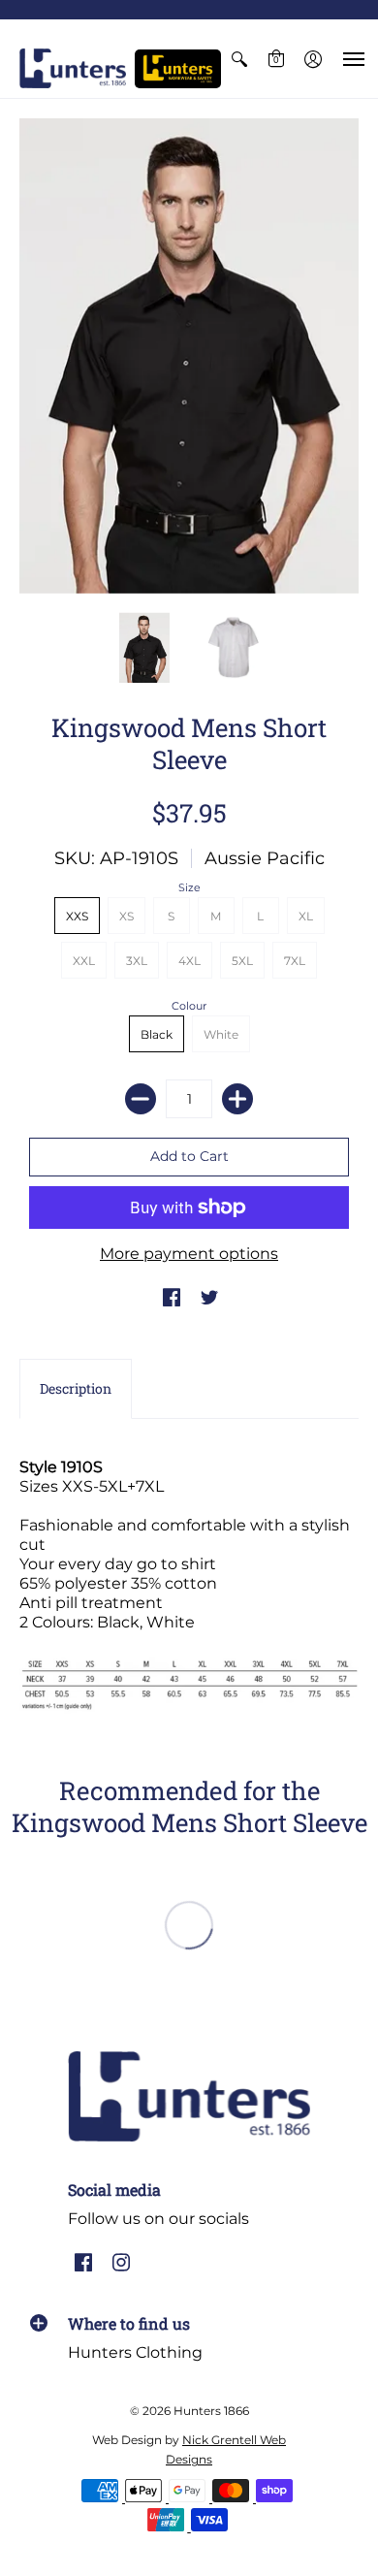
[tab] (76, 1389)
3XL (137, 961)
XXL (84, 961)
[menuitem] (239, 59)
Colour (189, 1006)
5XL (242, 961)
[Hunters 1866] (73, 68)
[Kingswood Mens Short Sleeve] (145, 648)
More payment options (189, 1254)
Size (189, 887)
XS (126, 916)
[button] (239, 59)
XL (306, 916)
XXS (77, 916)
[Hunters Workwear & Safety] (178, 69)
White (221, 1034)
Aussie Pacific (265, 858)
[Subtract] (141, 1099)
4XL (189, 961)
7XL (295, 961)
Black (157, 1034)
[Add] (237, 1099)
